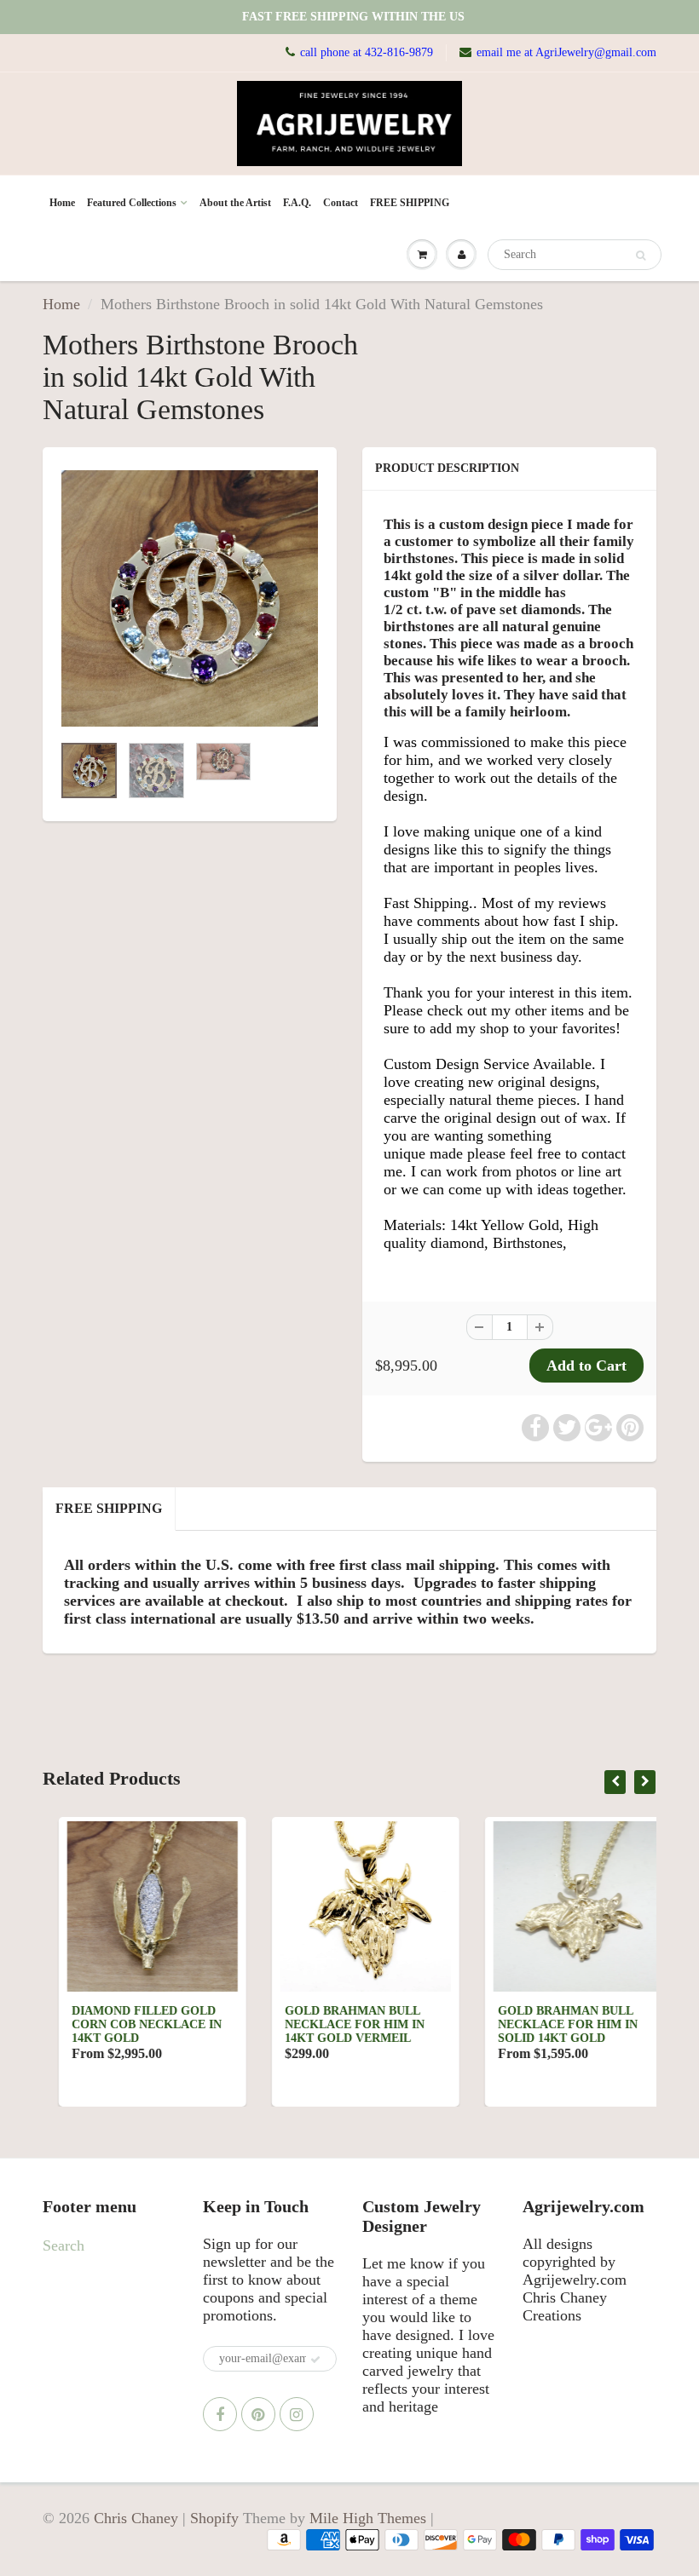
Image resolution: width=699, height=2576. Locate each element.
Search (64, 2245)
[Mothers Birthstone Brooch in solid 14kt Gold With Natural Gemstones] (190, 598)
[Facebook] (220, 2414)
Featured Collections (132, 203)
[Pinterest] (258, 2414)
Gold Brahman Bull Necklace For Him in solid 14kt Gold (552, 2024)
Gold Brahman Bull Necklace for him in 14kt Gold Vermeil (338, 2024)
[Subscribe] (315, 2360)
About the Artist (235, 203)
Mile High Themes (368, 2518)
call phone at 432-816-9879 (367, 52)
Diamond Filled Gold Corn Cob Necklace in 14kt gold (130, 2024)
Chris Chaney (136, 2518)
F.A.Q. (297, 203)
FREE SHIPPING (410, 203)
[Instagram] (297, 2414)
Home (62, 203)
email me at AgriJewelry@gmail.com (566, 52)
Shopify (214, 2518)
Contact (341, 203)
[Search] (641, 256)
